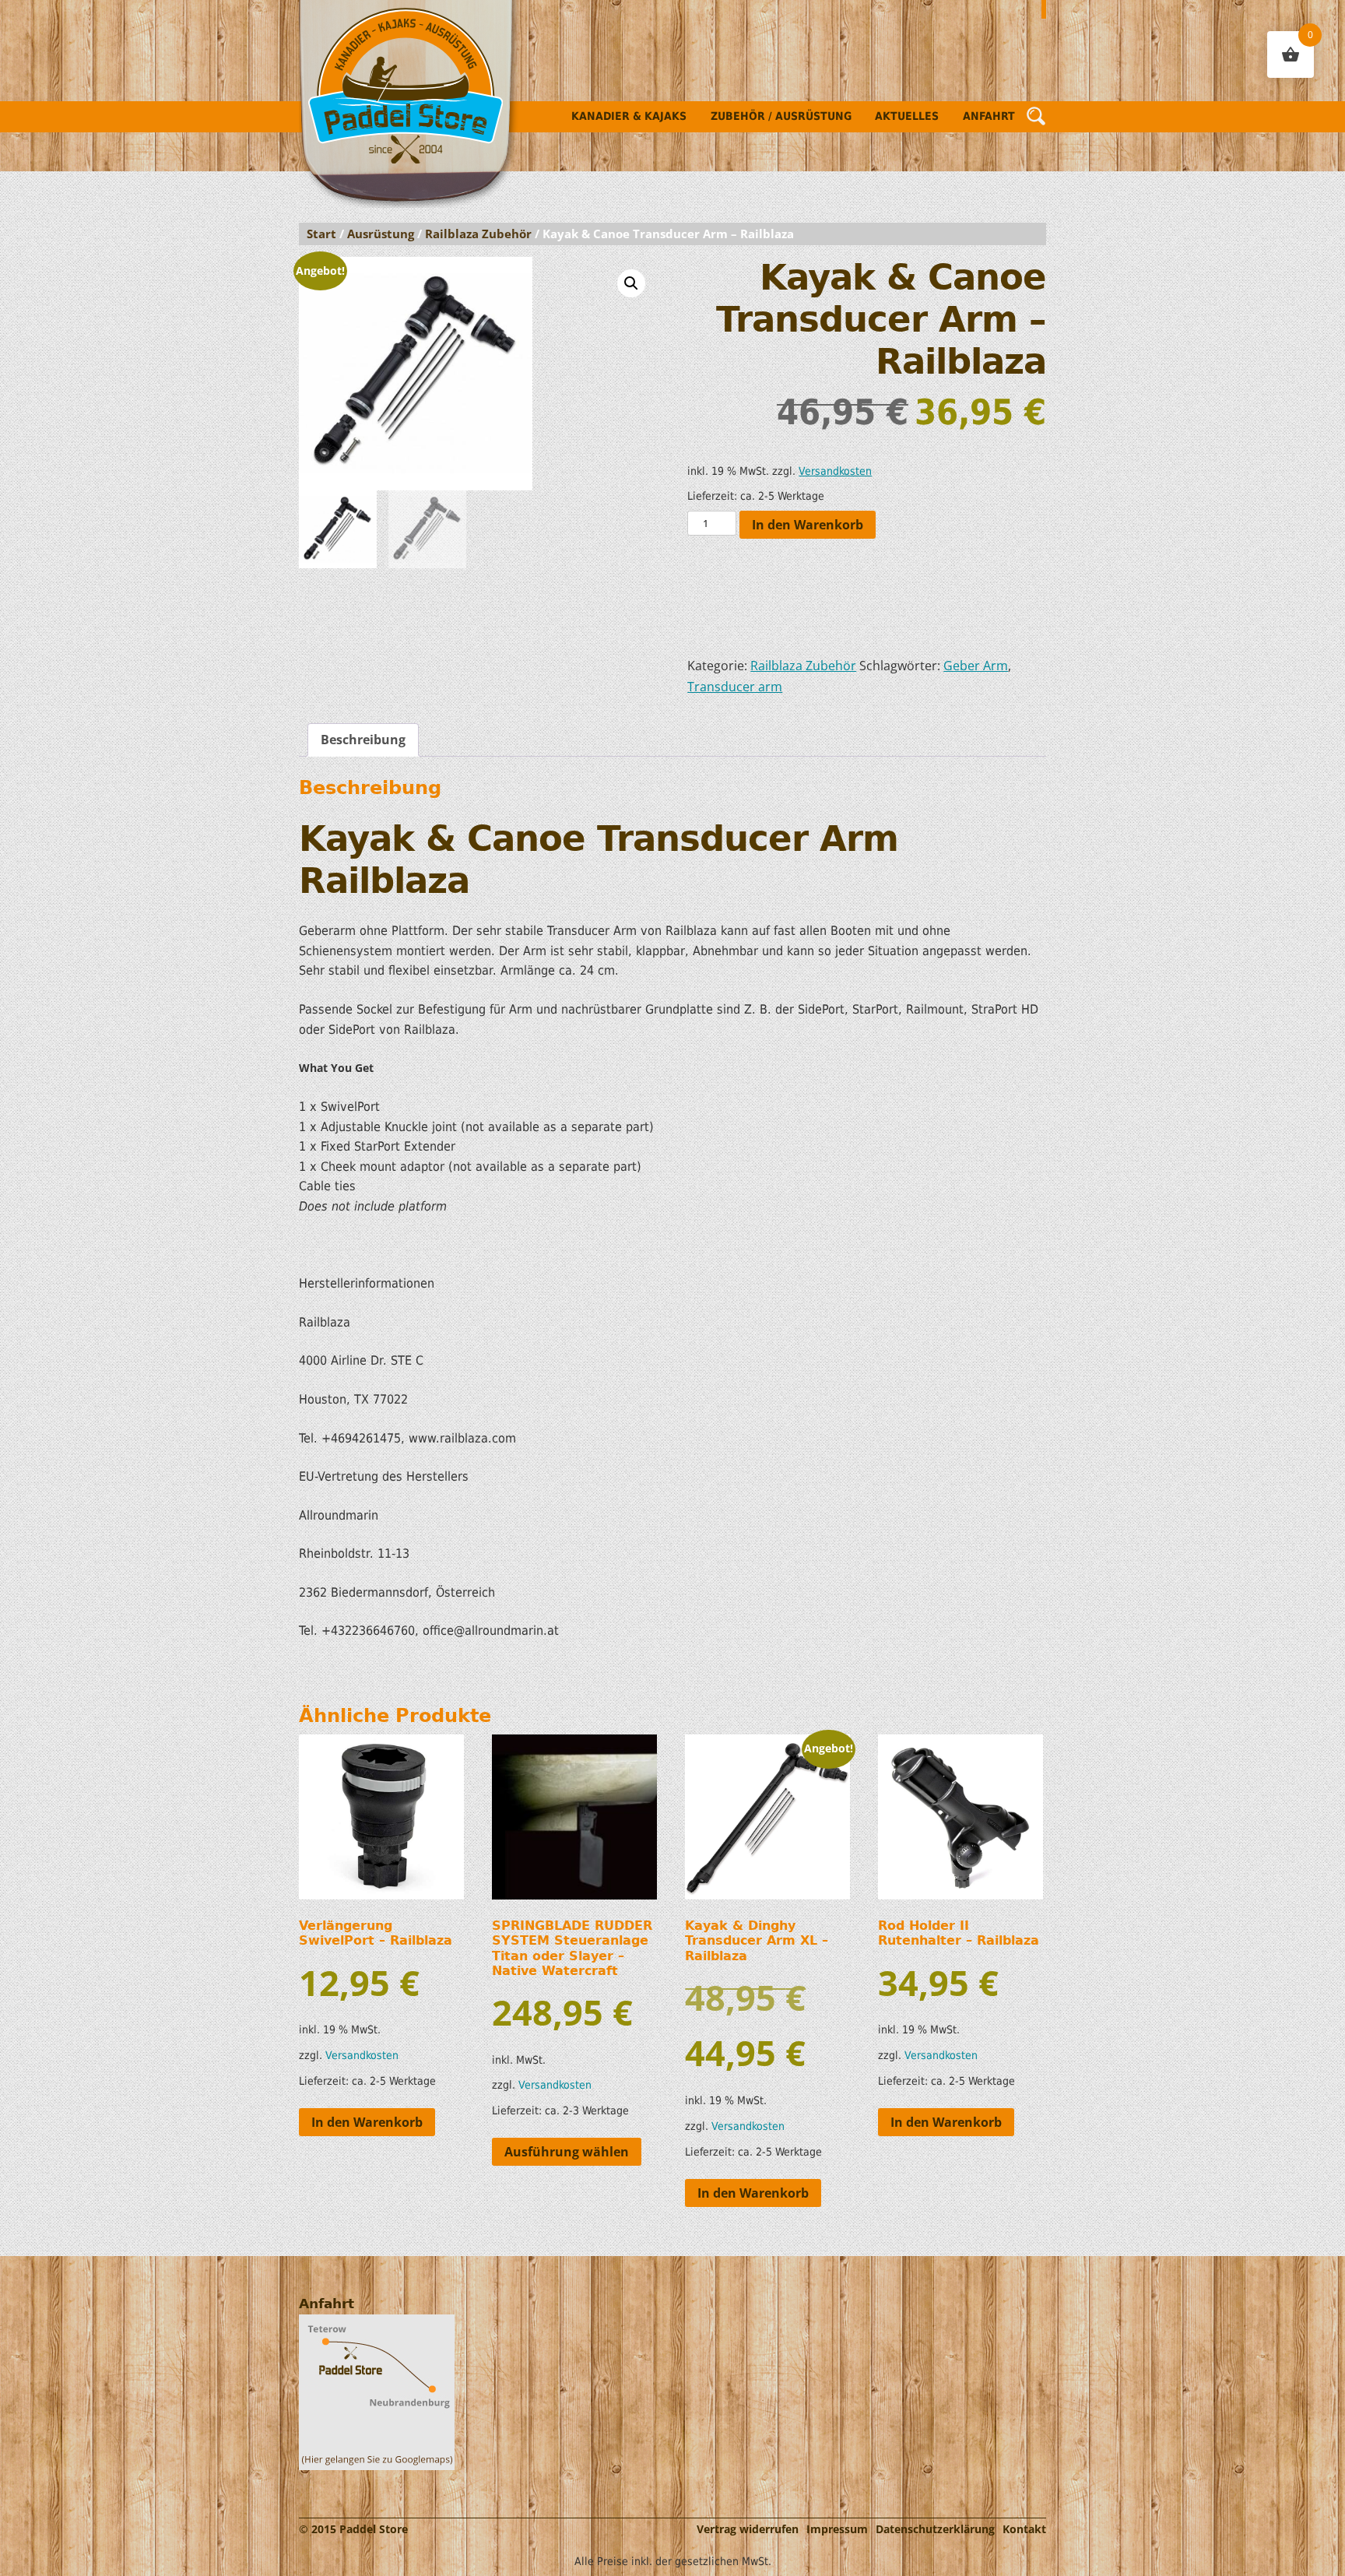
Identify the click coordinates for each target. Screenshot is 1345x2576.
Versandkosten (835, 471)
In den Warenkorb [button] (367, 2122)
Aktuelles (907, 116)
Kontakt (1024, 2529)
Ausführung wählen (567, 2152)
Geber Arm (976, 666)
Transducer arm (735, 687)
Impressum (837, 2529)
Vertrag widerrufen (748, 2529)
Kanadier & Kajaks (629, 116)
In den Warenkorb (808, 525)
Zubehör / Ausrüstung (781, 116)
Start (321, 234)
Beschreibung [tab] (363, 740)
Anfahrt (989, 116)
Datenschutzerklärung (935, 2529)
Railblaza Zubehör (478, 234)
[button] (631, 283)
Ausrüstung (381, 234)
